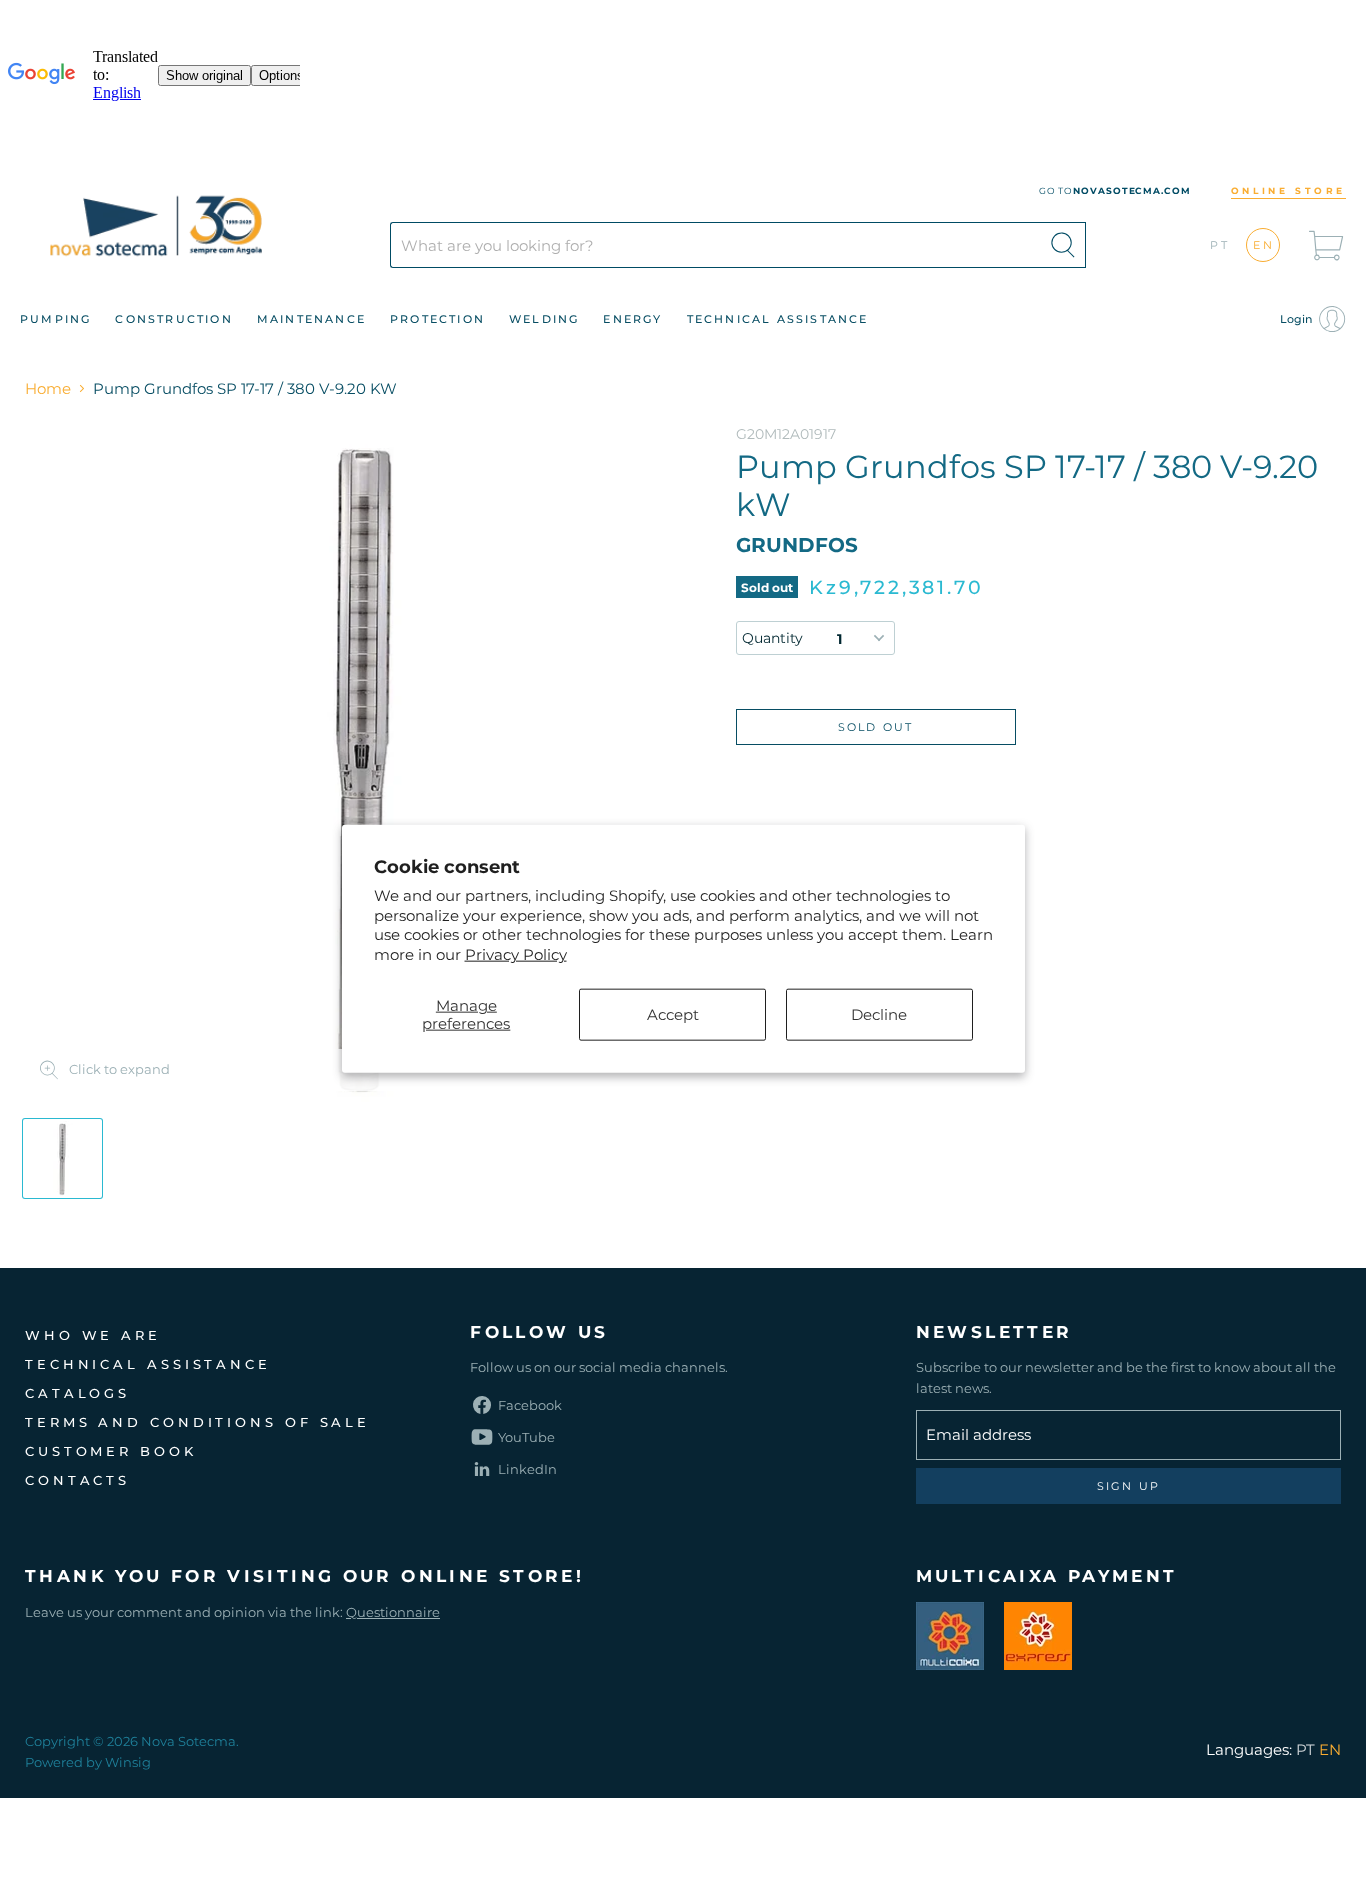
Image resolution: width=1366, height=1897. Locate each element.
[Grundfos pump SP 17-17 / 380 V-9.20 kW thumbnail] (62, 1158)
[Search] (1063, 245)
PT (1220, 245)
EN (1264, 245)
